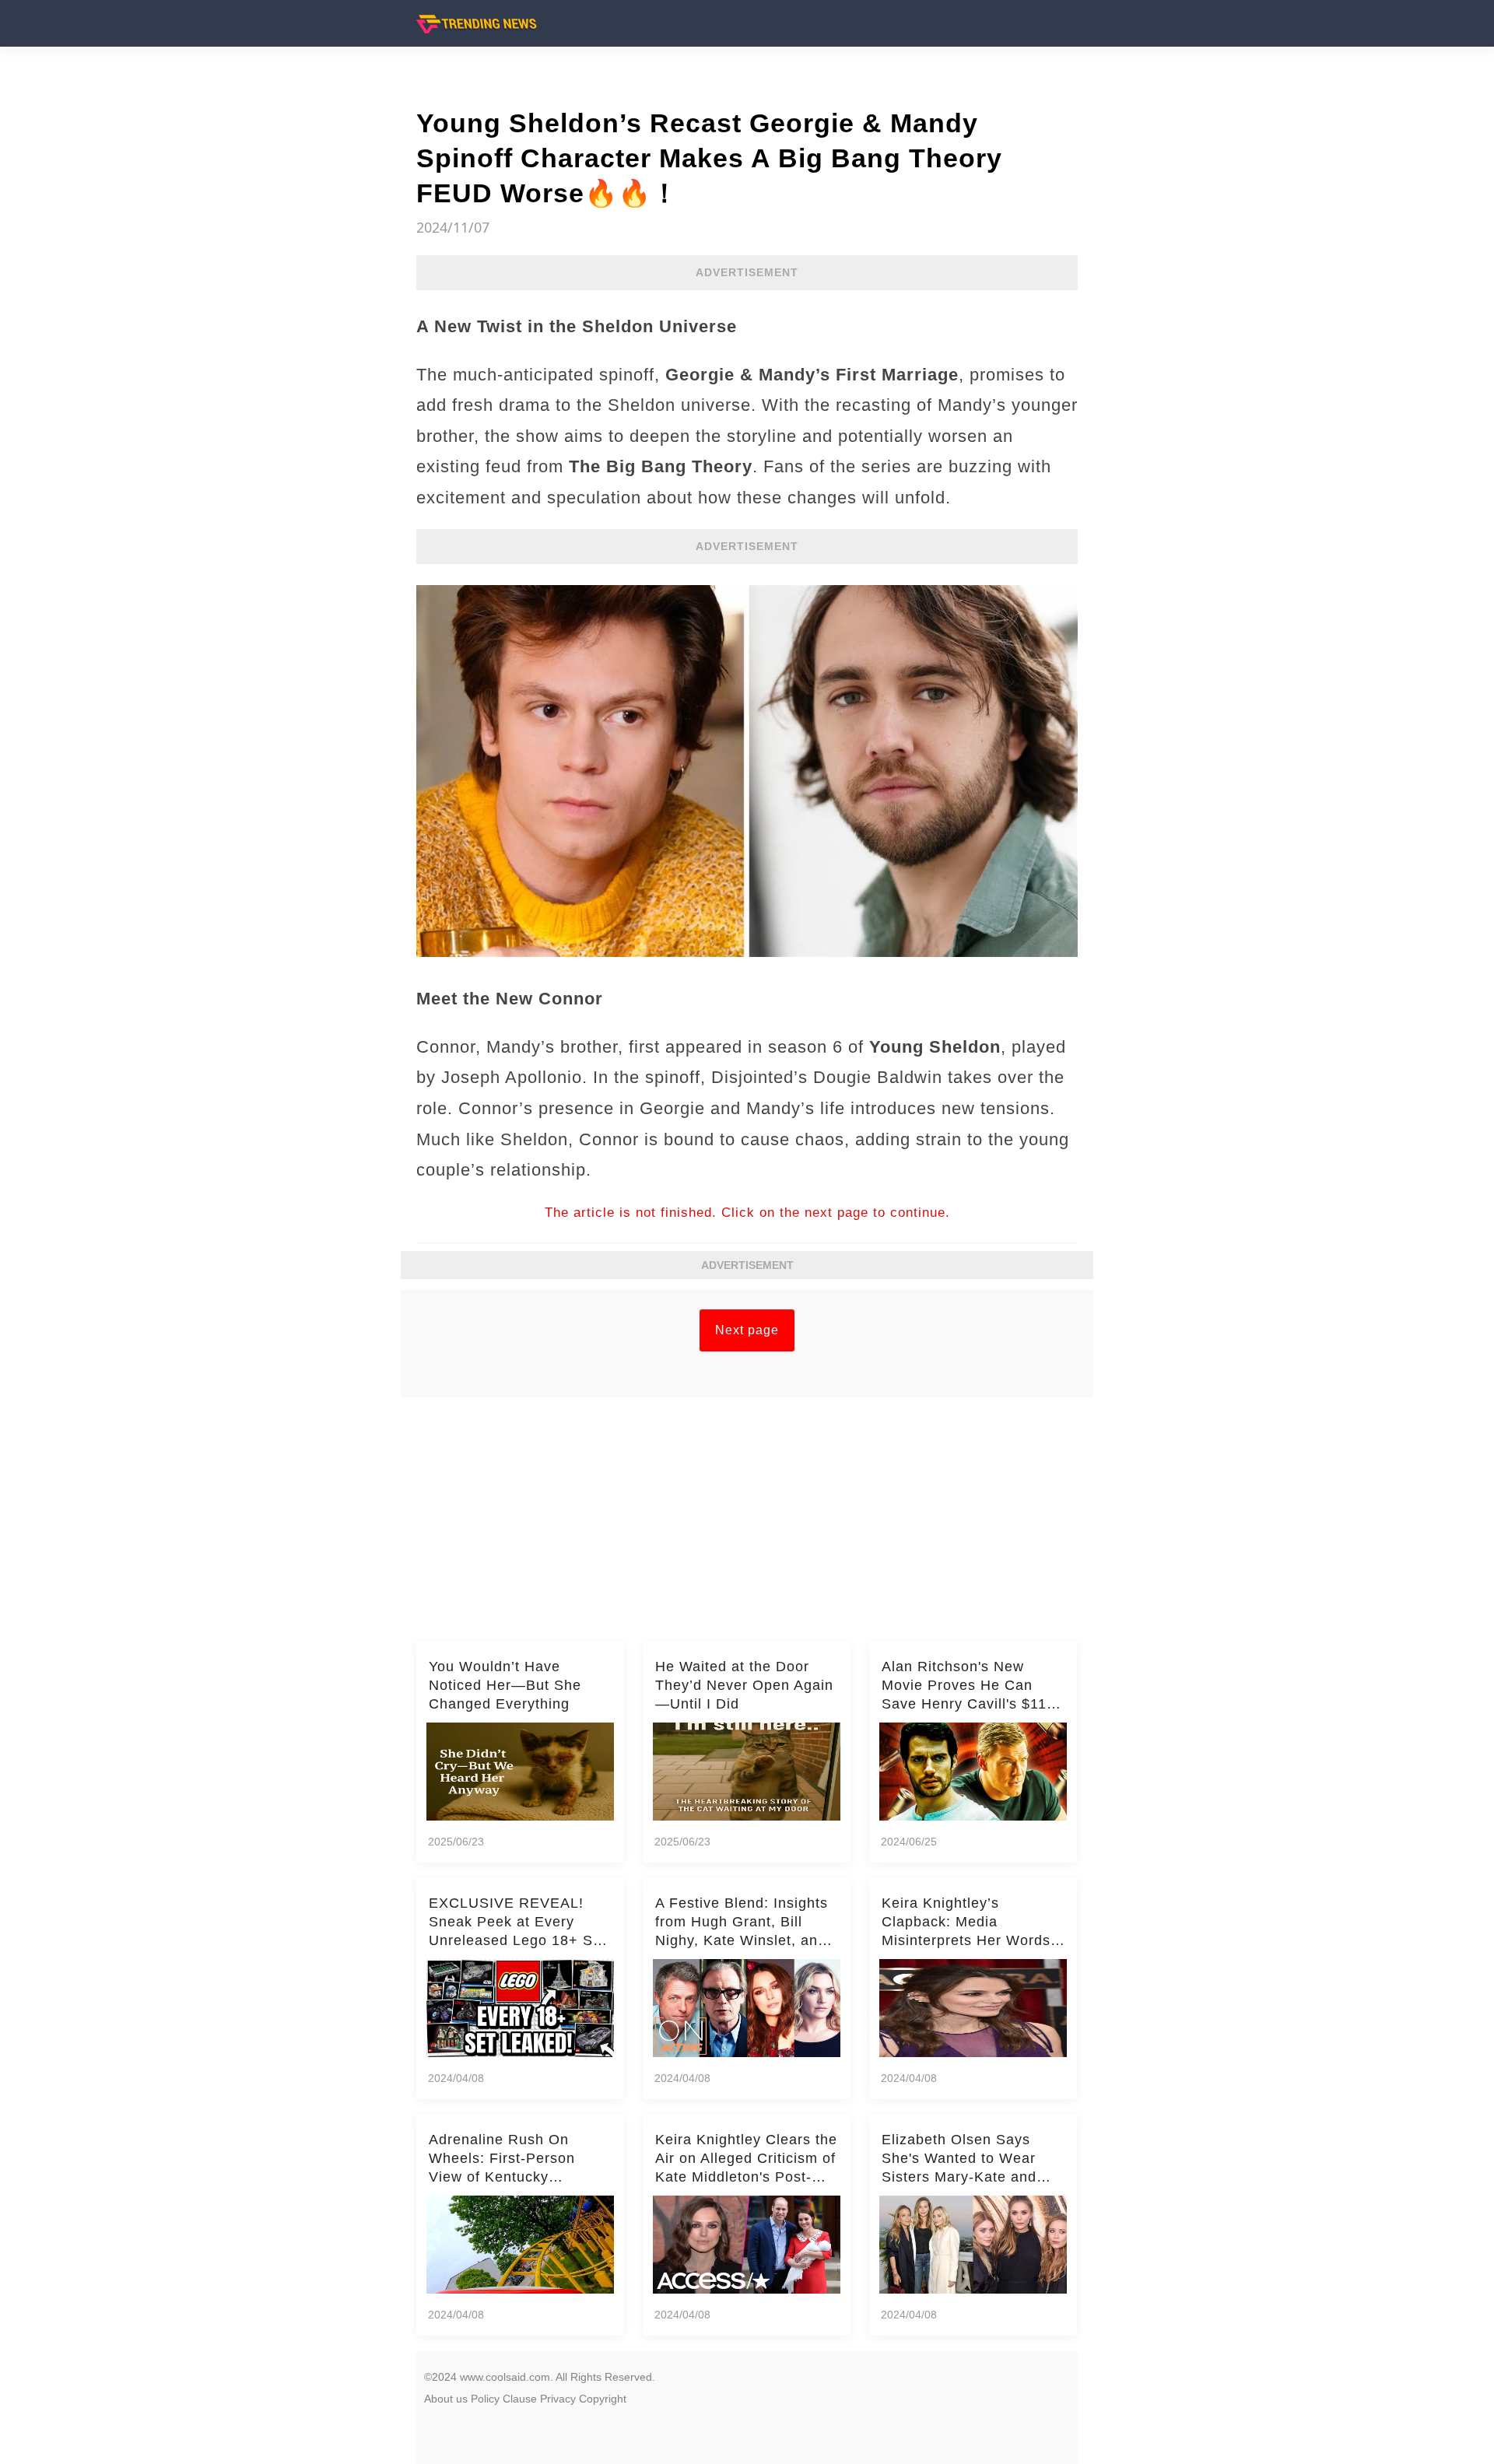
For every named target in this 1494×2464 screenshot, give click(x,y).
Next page (747, 1330)
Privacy (558, 2399)
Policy (485, 2399)
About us (446, 2399)
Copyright (603, 2399)
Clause (520, 2399)
